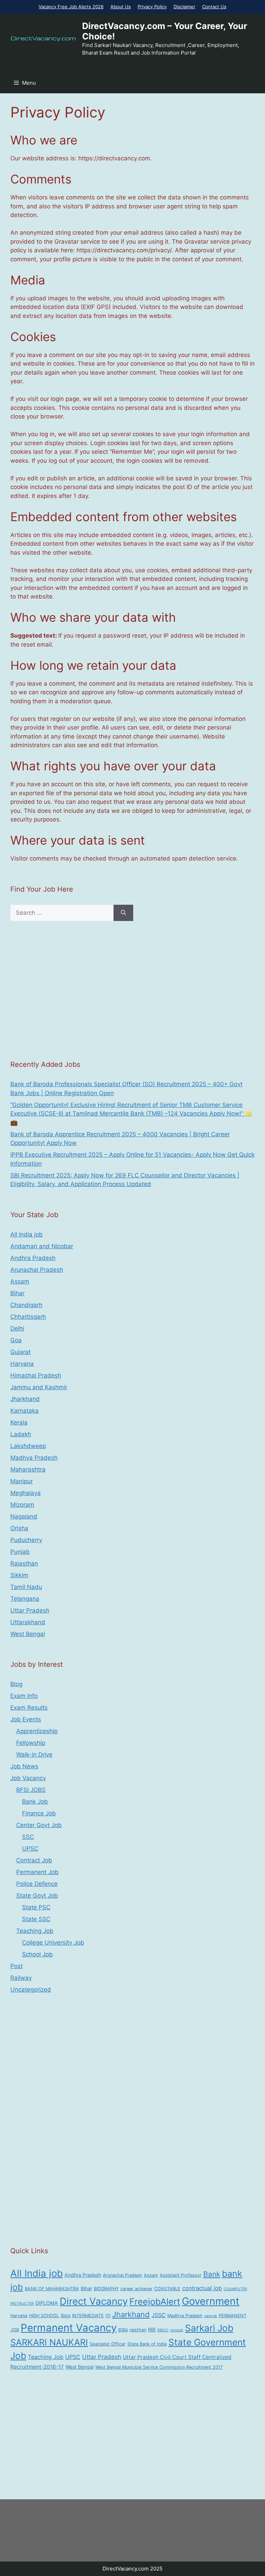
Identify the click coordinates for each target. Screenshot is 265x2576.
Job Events (26, 1719)
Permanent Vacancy (69, 2328)
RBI (152, 2329)
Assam (20, 1281)
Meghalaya (26, 1493)
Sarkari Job (209, 2328)
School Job (37, 1954)
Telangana (25, 1599)
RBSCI (163, 2330)
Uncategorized (31, 1990)
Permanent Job (37, 1872)
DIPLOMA (47, 2303)
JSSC (159, 2315)
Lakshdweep (28, 1446)
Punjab (20, 1552)
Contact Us (214, 7)
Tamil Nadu (26, 1587)
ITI (108, 2316)
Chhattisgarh (28, 1317)
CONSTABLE (167, 2289)
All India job (27, 1234)
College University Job (53, 1943)
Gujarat (21, 1352)
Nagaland (24, 1516)
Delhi (17, 1328)
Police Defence (37, 1884)
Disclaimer (184, 7)
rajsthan (138, 2330)
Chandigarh (26, 1305)
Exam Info (24, 1696)
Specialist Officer (108, 2344)
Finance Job (39, 1813)
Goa (16, 1340)
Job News (24, 1766)
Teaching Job (35, 1931)
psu (123, 2329)
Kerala (19, 1422)
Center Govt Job (39, 1825)
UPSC (30, 1849)
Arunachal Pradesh (37, 1270)
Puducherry (26, 1540)
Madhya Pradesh (34, 1458)
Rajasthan (24, 1563)
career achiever (136, 2289)
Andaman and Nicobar (42, 1246)
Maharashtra (28, 1469)
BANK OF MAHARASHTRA (52, 2289)
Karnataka (24, 1411)
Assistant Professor (181, 2275)
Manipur (22, 1481)
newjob (211, 2316)
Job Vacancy (28, 1778)
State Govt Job (37, 1896)
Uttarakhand (28, 1622)
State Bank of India (147, 2344)
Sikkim (19, 1575)
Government (211, 2301)
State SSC (36, 1919)
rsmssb (177, 2330)
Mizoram (22, 1505)
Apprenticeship (37, 1731)
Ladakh (21, 1434)
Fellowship (31, 1743)
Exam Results (29, 1708)
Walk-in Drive (34, 1755)
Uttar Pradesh (30, 1610)
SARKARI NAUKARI (49, 2342)
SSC (28, 1837)
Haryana (22, 1364)
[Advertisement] (132, 990)
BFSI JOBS (31, 1790)
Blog (16, 1684)
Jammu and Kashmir (39, 1387)
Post (17, 1966)
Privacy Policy (152, 7)
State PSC (36, 1907)
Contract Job (34, 1860)
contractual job (202, 2288)
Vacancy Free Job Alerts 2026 (71, 7)
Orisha (19, 1528)
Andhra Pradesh (33, 1258)
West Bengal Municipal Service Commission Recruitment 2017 (159, 2367)
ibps (66, 2315)
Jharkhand (25, 1399)
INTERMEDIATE (88, 2316)
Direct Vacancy (94, 2301)
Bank (212, 2274)
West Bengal (28, 1634)
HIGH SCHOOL (44, 2316)
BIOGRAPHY (106, 2289)
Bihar (17, 1293)
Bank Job (35, 1802)
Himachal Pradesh (36, 1375)
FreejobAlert (155, 2301)
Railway (21, 1978)
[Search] (123, 913)
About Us (121, 7)
